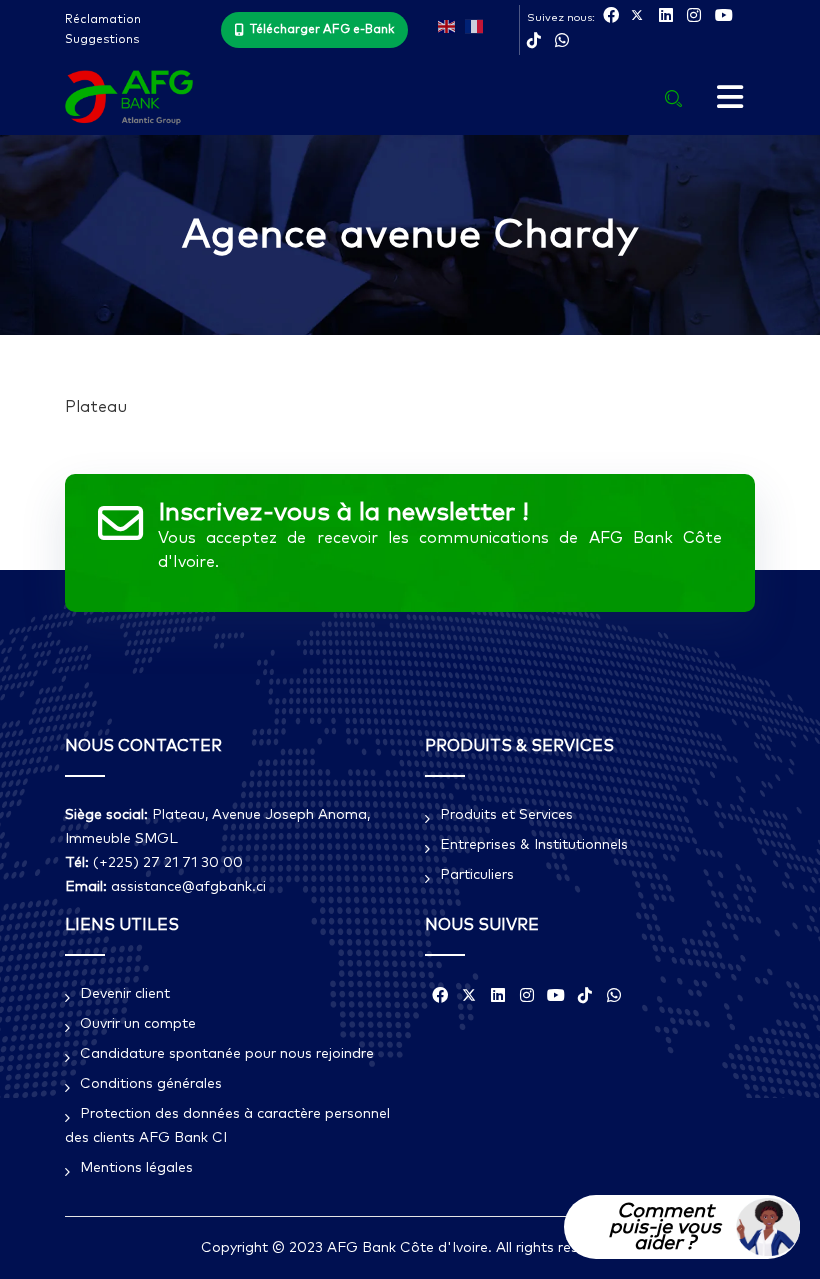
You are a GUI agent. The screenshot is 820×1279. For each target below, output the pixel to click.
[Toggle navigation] (730, 98)
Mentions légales (136, 1168)
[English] (447, 25)
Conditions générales (151, 1084)
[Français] (474, 25)
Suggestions (102, 40)
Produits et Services (506, 815)
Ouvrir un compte (138, 1024)
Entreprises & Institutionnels (534, 845)
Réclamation (103, 20)
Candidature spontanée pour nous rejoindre (227, 1054)
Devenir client (125, 994)
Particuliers (477, 875)
